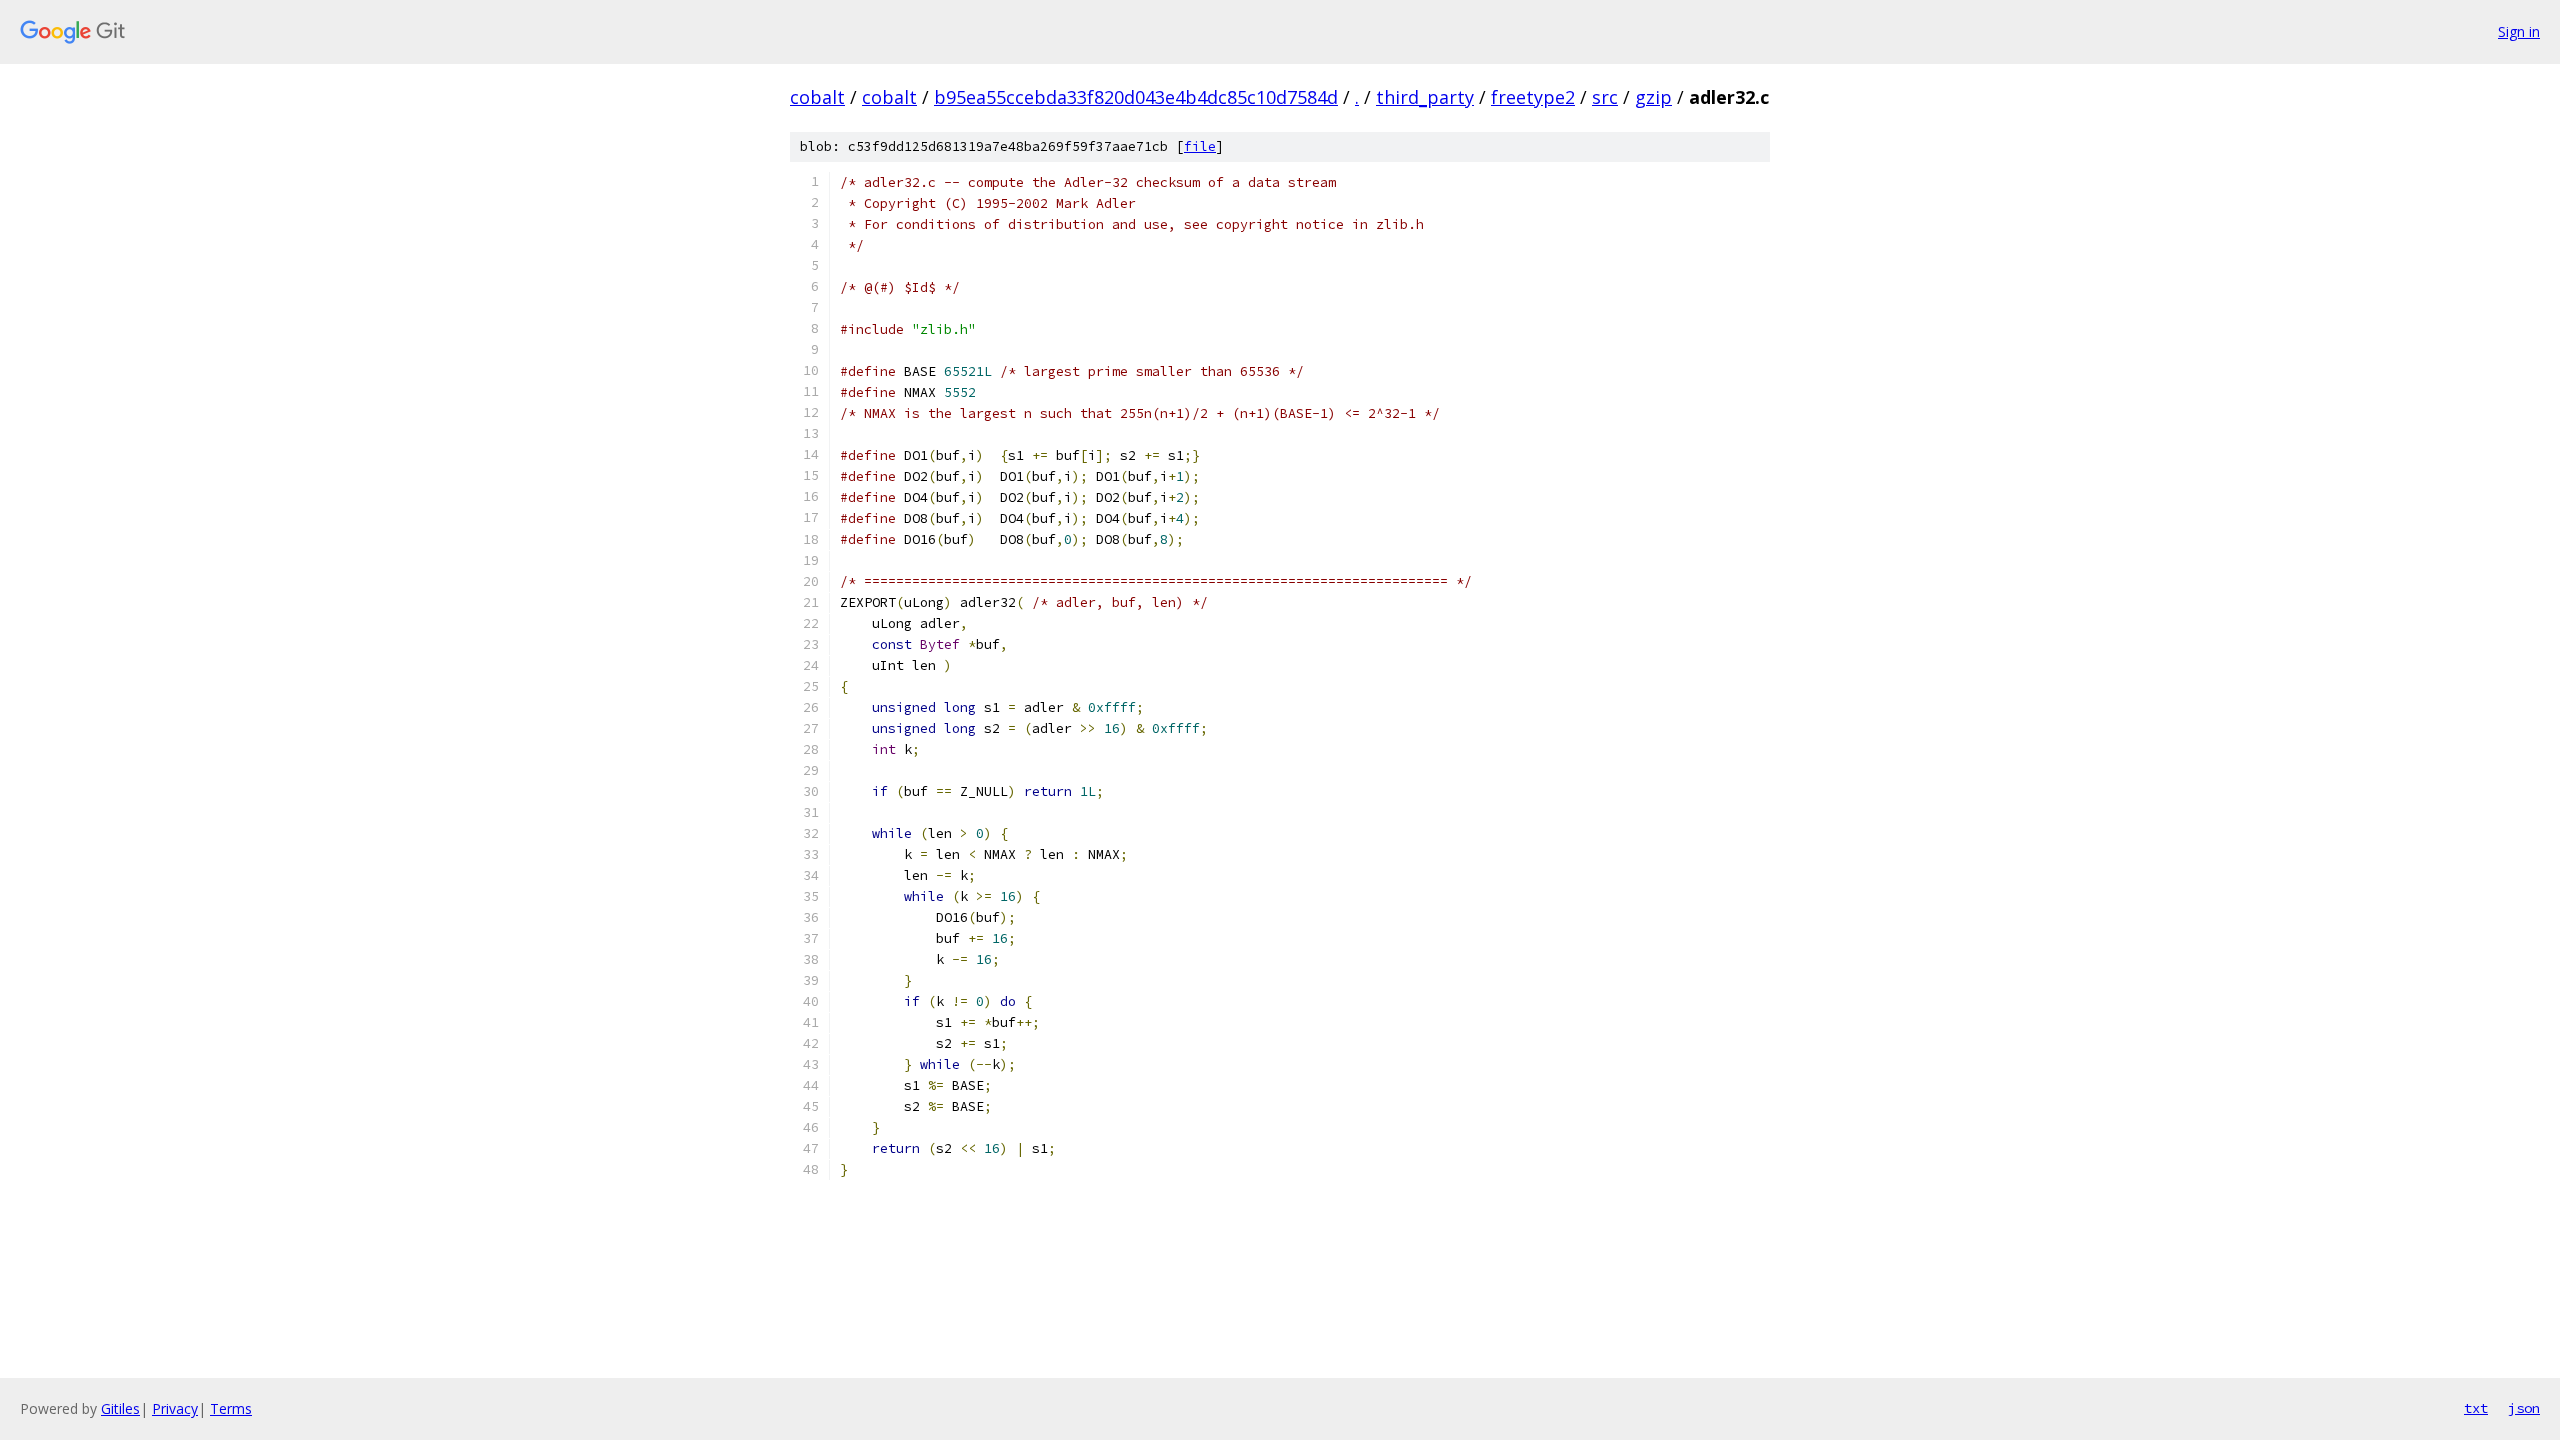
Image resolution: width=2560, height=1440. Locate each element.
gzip (1653, 97)
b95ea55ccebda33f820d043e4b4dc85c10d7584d (1136, 97)
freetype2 (1533, 97)
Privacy (175, 1408)
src (1605, 97)
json (2524, 1408)
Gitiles (120, 1408)
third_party (1425, 97)
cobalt (817, 97)
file (1200, 146)
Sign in (2519, 31)
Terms (231, 1408)
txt (2476, 1408)
